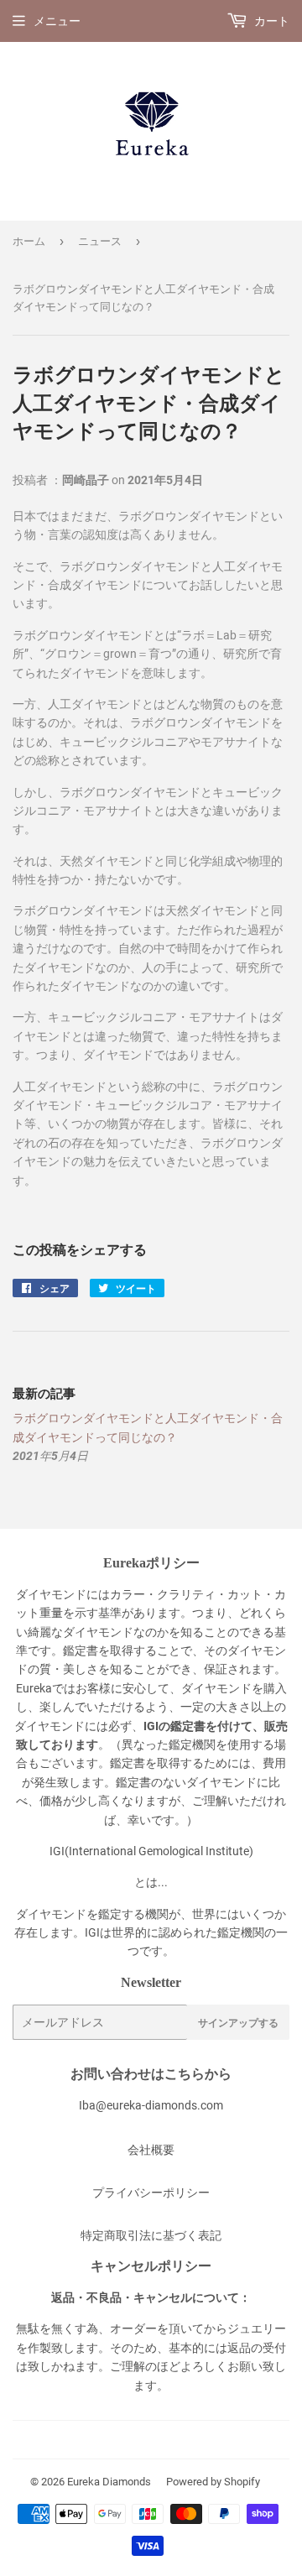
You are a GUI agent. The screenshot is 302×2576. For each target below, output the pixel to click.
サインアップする (238, 2023)
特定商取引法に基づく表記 (151, 2235)
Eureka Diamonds (109, 2482)
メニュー (57, 21)
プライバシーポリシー (151, 2193)
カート (271, 21)
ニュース (100, 241)
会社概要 (151, 2150)
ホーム (29, 241)
